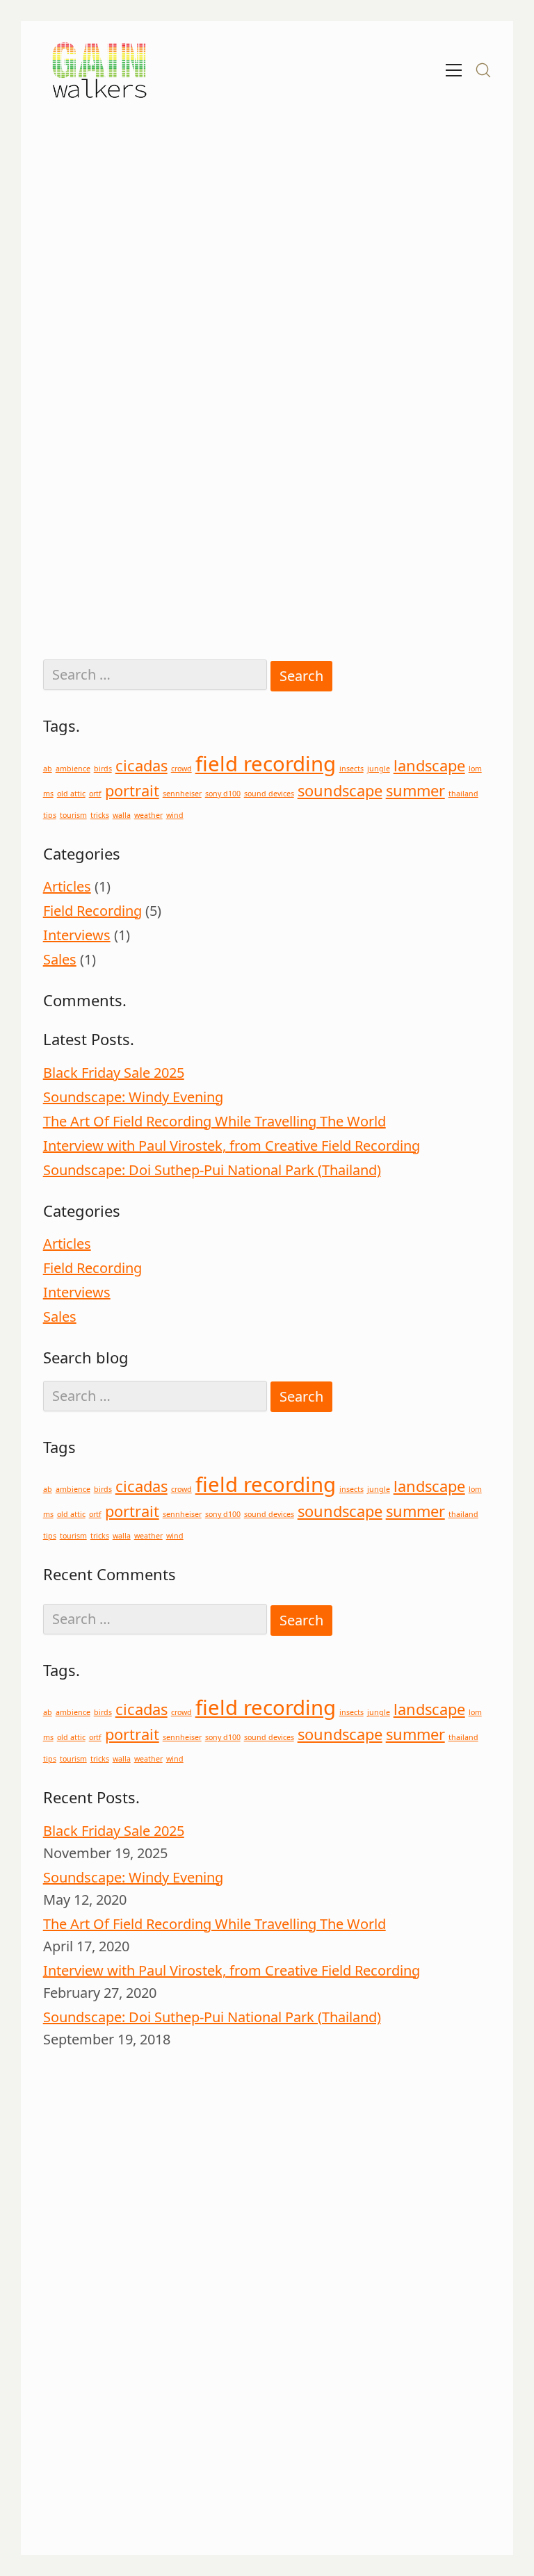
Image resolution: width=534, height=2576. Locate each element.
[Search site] (483, 70)
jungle (379, 769)
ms (48, 794)
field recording (266, 764)
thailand (463, 794)
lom (475, 769)
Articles (67, 886)
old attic (71, 794)
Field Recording (92, 911)
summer (415, 790)
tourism (73, 815)
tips (50, 815)
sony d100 (223, 794)
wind (175, 815)
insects (351, 769)
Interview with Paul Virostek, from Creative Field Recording (232, 1146)
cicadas (141, 765)
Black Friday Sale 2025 (114, 1073)
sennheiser (182, 794)
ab (48, 769)
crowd (181, 769)
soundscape (340, 790)
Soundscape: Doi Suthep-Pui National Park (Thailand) (212, 1170)
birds (103, 769)
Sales (60, 959)
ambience (73, 769)
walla (122, 815)
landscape (429, 765)
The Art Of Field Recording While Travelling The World (215, 1121)
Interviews (77, 935)
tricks (100, 815)
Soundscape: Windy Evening (133, 1097)
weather (148, 815)
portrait (132, 790)
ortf (95, 794)
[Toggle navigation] (454, 70)
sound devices (269, 794)
